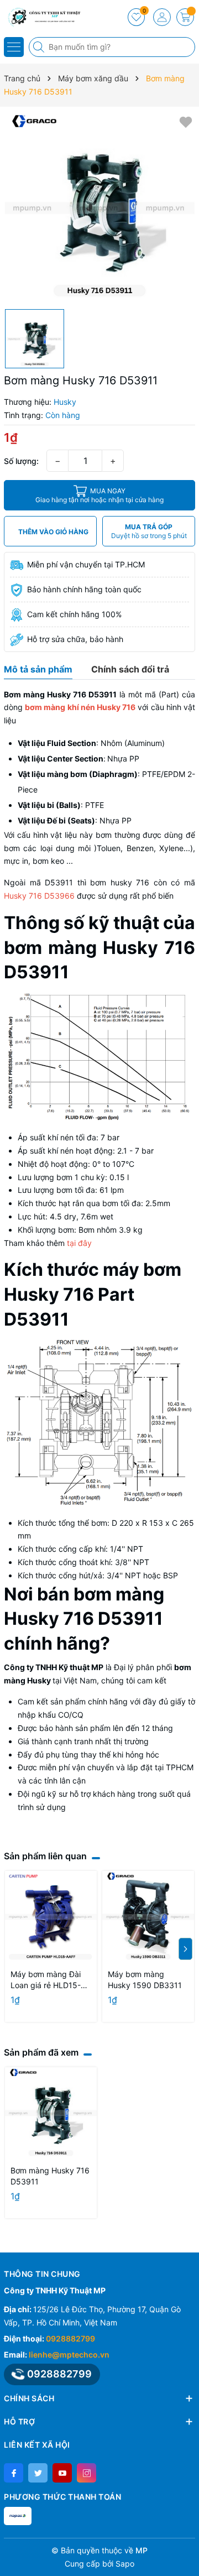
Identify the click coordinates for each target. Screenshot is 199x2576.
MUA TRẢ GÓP (149, 531)
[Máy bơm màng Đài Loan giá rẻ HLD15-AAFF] (51, 1917)
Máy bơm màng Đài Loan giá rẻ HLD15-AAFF (46, 1980)
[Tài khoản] (162, 17)
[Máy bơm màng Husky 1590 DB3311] (148, 1917)
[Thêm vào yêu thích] (186, 121)
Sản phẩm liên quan (45, 1856)
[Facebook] (14, 2473)
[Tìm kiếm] (40, 47)
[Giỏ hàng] (185, 17)
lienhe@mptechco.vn (69, 2355)
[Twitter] (38, 2473)
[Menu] (14, 47)
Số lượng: (21, 461)
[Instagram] (87, 2473)
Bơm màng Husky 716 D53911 (50, 2176)
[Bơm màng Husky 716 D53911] (51, 2113)
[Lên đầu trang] (187, 2550)
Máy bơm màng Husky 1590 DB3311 (145, 1980)
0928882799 (70, 2338)
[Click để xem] (99, 208)
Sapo (125, 2564)
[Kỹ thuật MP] (41, 17)
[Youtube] (62, 2473)
